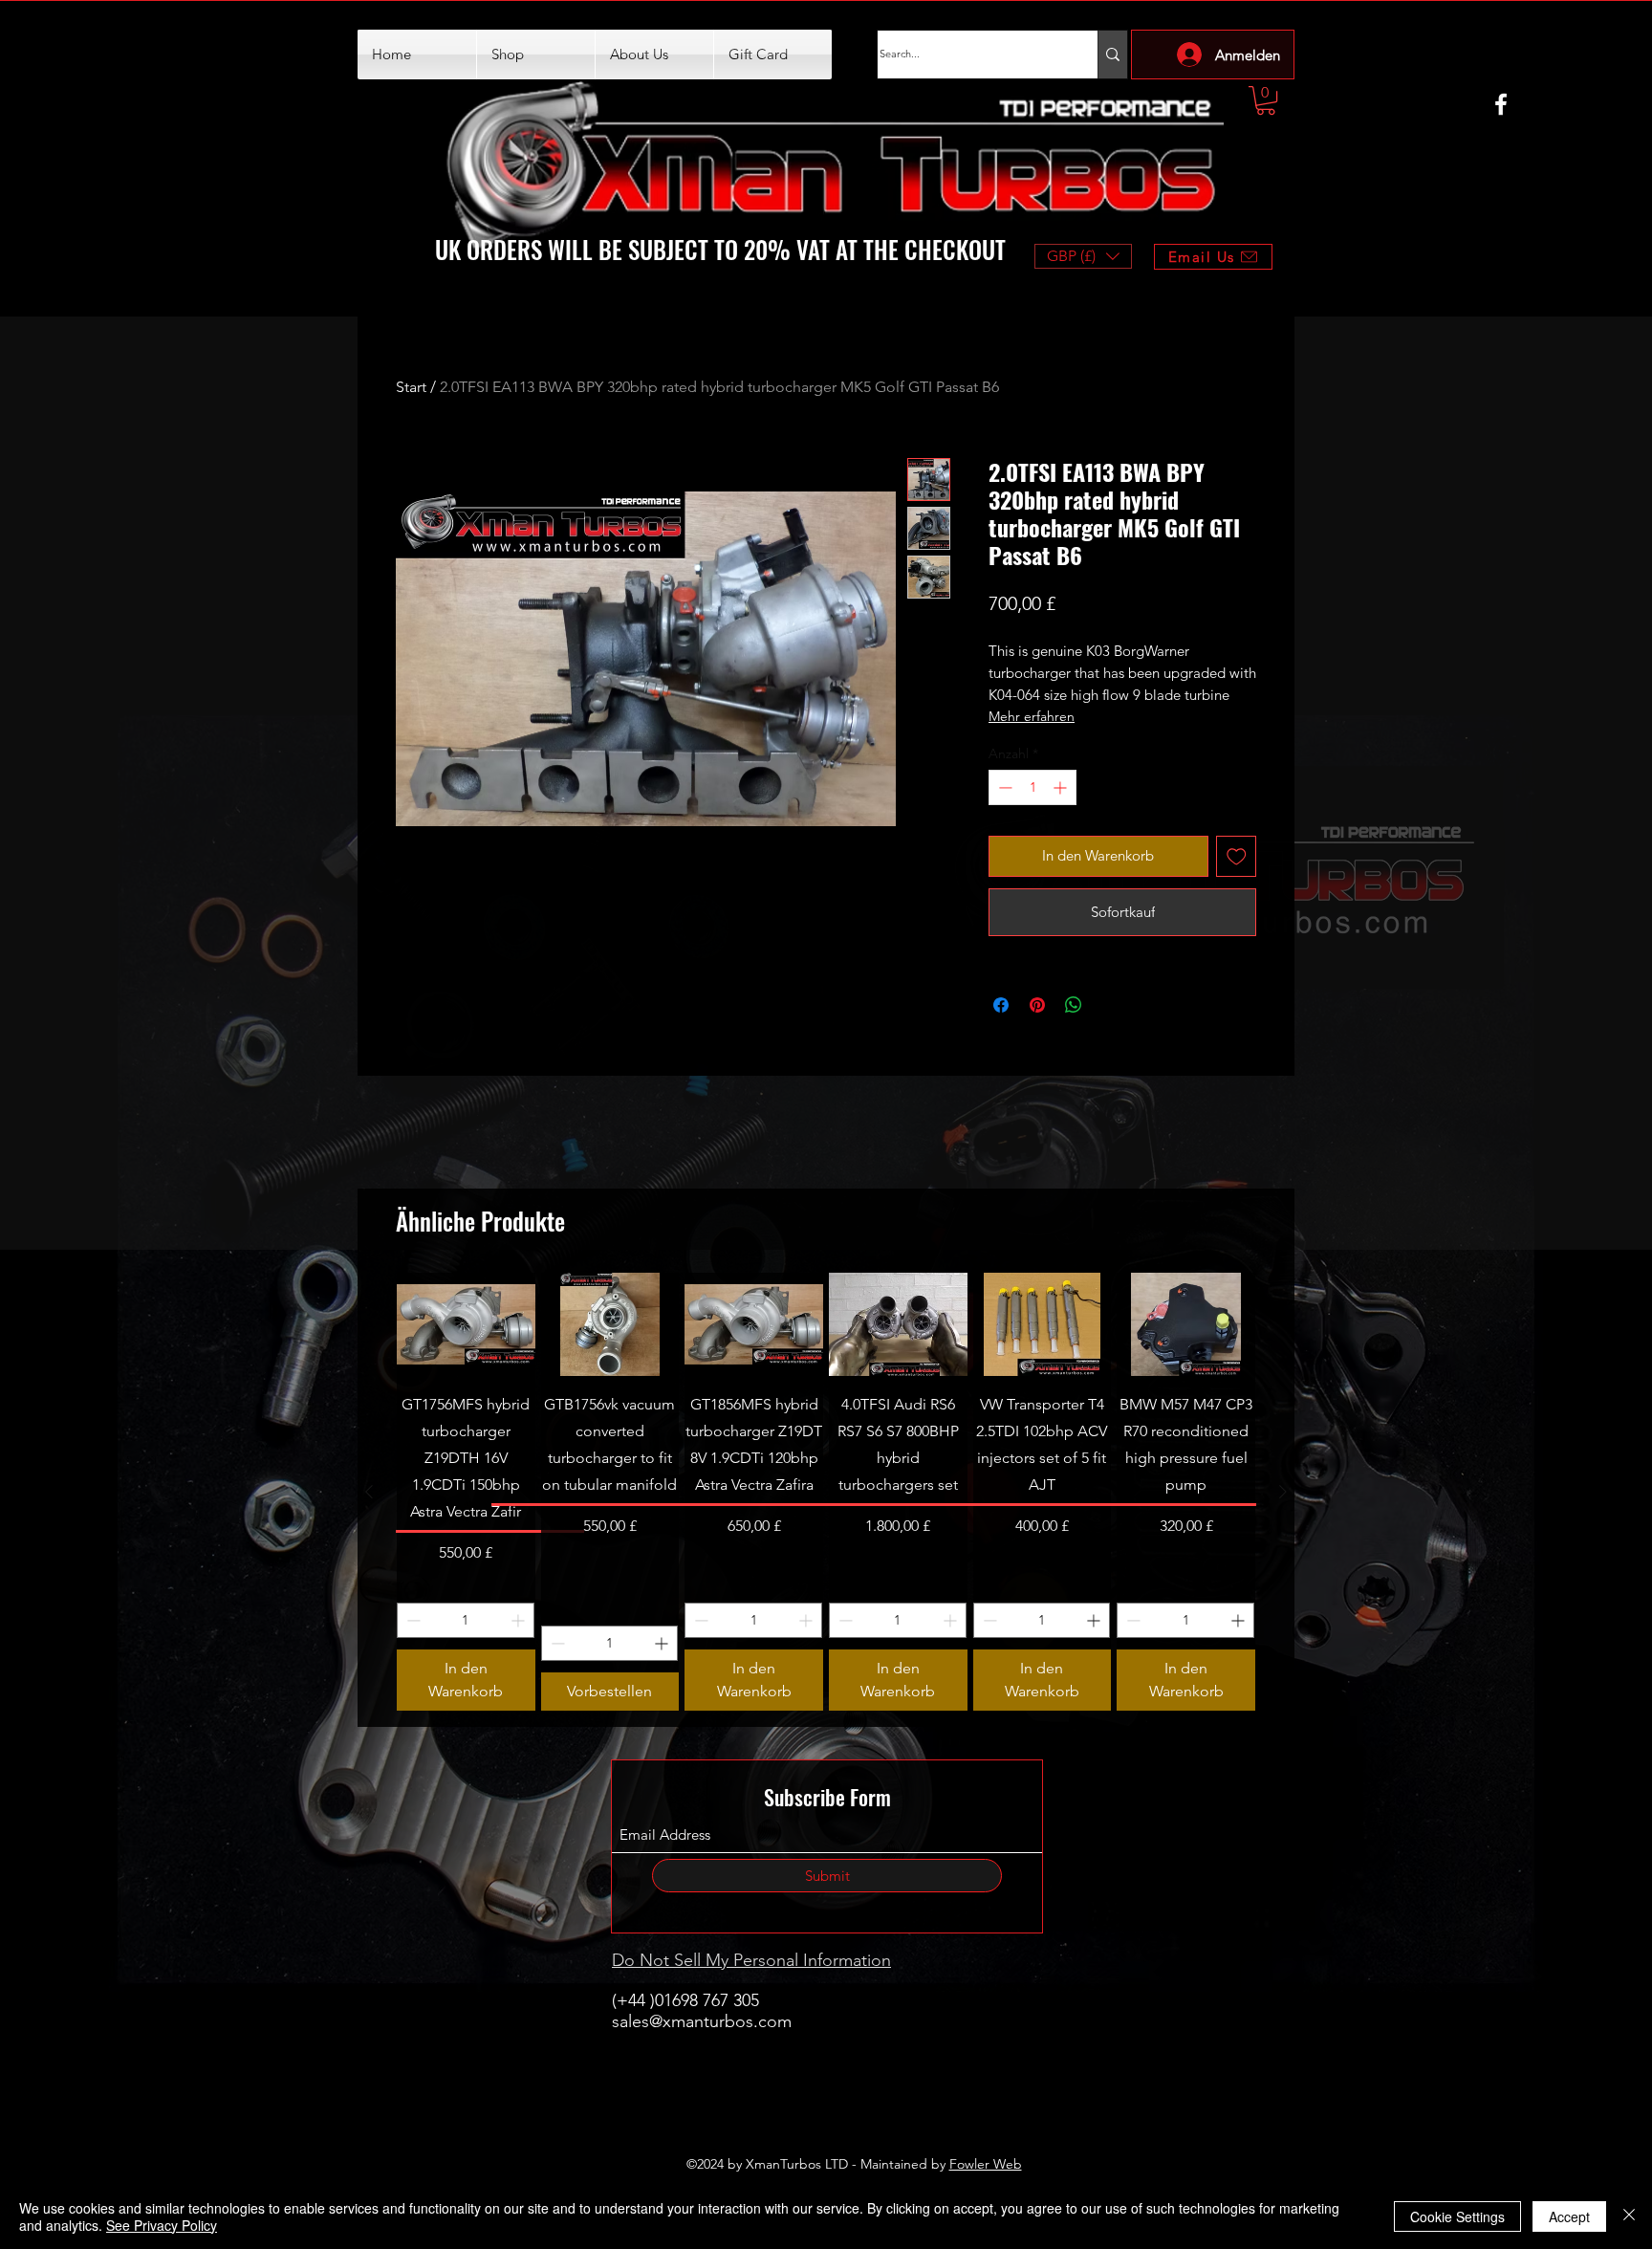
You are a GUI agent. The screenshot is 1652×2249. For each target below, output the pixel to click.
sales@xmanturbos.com (702, 2021)
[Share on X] (1110, 1005)
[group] (826, 1492)
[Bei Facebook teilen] (1001, 1005)
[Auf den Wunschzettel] (1237, 856)
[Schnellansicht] (466, 1324)
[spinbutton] (1032, 787)
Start (411, 387)
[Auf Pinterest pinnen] (1037, 1005)
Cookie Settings (1457, 2216)
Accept (1569, 2216)
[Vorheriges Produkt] (369, 1492)
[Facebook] (1501, 104)
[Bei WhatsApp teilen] (1074, 1005)
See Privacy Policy (162, 2225)
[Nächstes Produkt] (1283, 1492)
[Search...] (1112, 55)
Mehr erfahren (1032, 716)
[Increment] (1062, 787)
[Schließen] (1629, 2216)
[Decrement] (1003, 787)
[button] (1266, 100)
